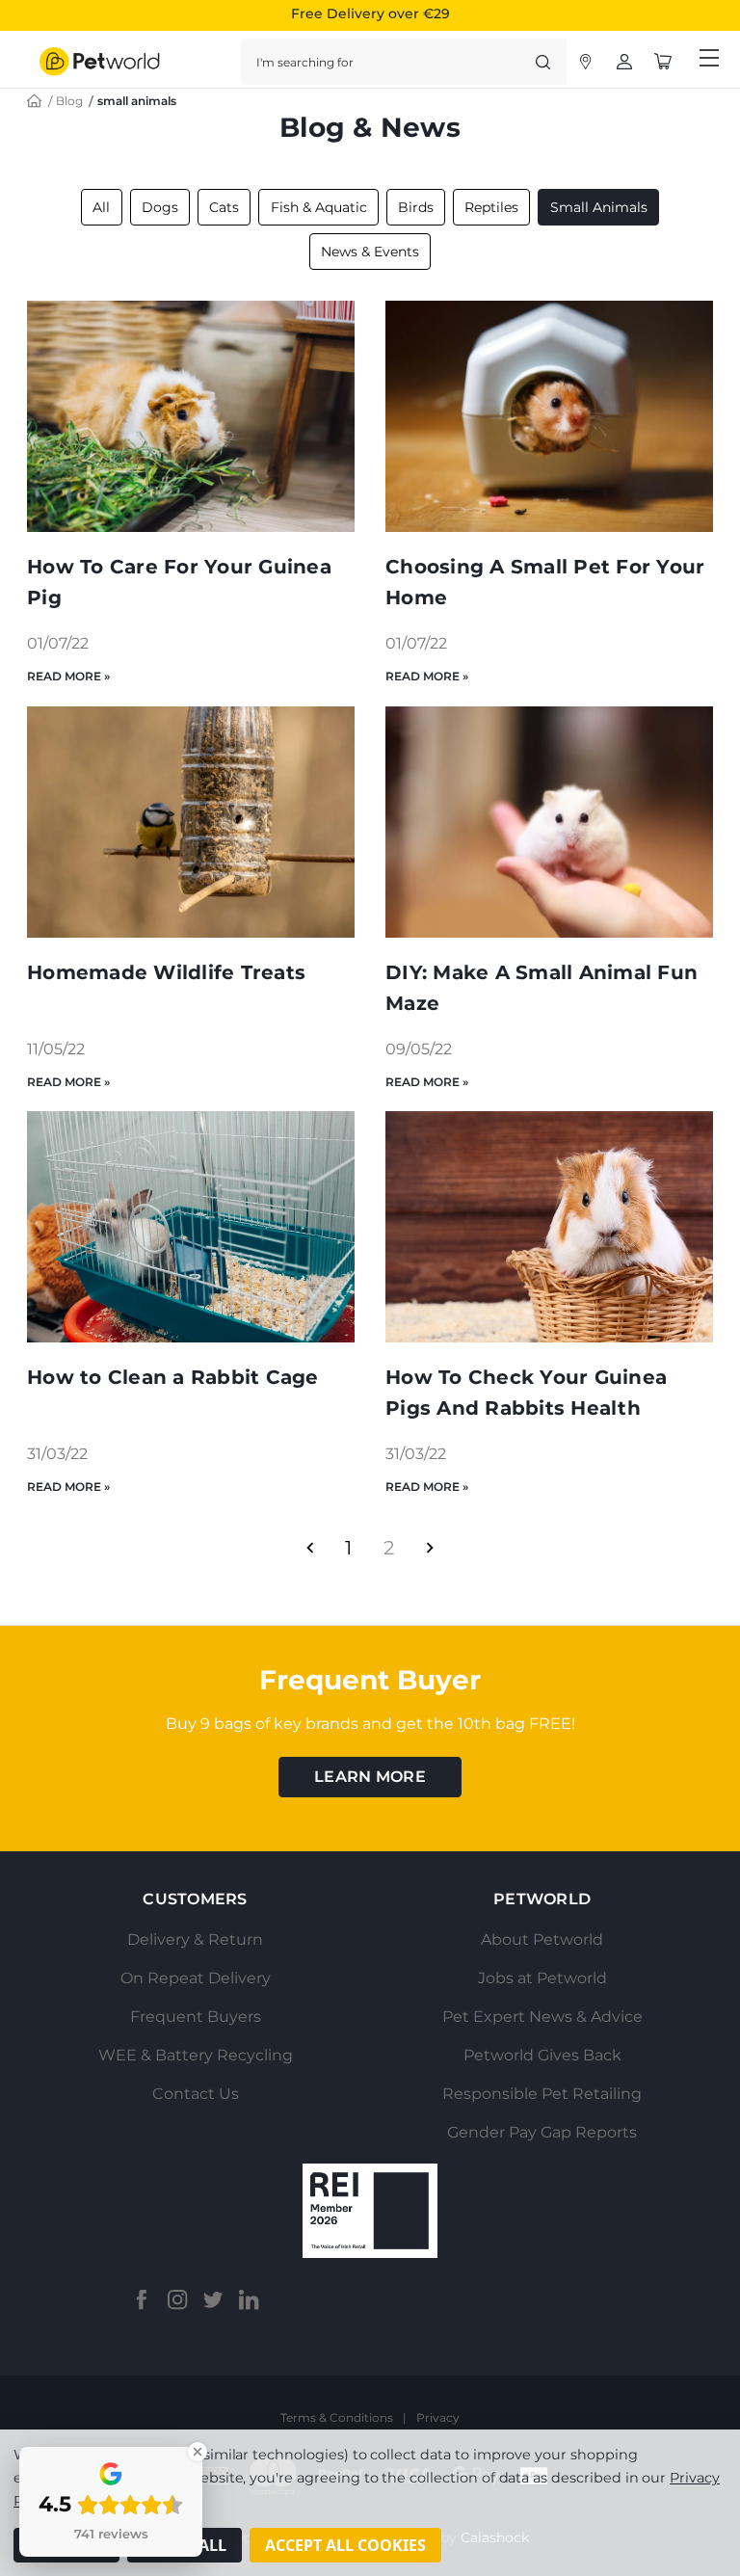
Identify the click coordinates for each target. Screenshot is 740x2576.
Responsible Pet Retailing (542, 2094)
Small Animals (599, 207)
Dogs (160, 207)
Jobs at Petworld (542, 1978)
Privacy (438, 2417)
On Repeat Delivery (196, 1978)
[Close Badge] (198, 2452)
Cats (224, 207)
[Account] (586, 62)
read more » (68, 676)
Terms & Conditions (337, 2417)
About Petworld (542, 1939)
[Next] (430, 1548)
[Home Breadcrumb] (35, 100)
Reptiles (491, 207)
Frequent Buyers (196, 2017)
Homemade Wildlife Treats (166, 972)
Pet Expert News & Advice (542, 2017)
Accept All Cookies (345, 2545)
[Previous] (310, 1548)
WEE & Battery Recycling (196, 2055)
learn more (370, 1777)
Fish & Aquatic (319, 207)
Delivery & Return (195, 1939)
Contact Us (196, 2094)
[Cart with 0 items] (663, 62)
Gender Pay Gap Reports (542, 2132)
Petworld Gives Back (542, 2055)
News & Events (370, 252)
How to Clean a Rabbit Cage (173, 1377)
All (101, 207)
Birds (416, 207)
